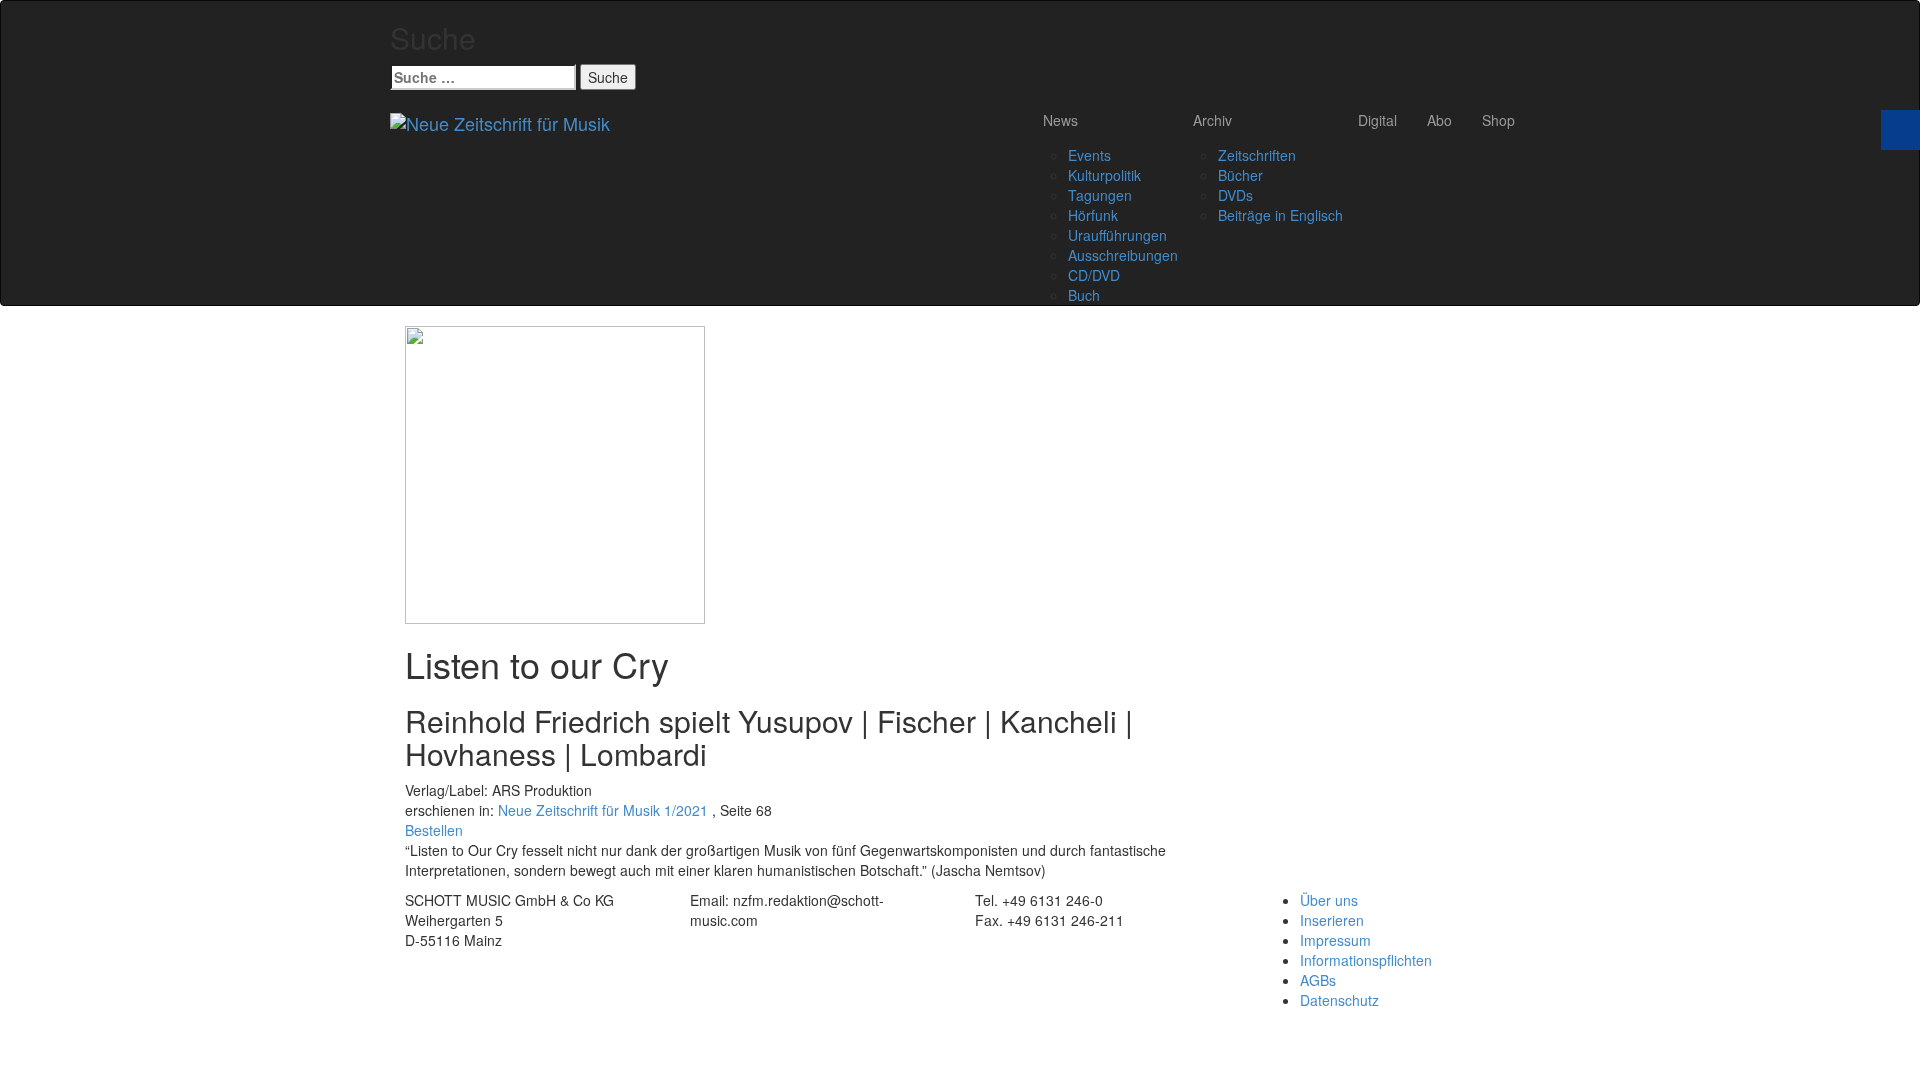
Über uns (1329, 900)
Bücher (1240, 175)
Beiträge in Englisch (1280, 215)
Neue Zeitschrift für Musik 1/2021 (603, 810)
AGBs (1318, 980)
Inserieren (1332, 920)
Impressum (1335, 940)
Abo (1439, 120)
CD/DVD (1094, 275)
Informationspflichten (1366, 960)
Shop (1498, 120)
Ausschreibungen (1123, 255)
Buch (1084, 295)
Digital (1377, 120)
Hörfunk (1093, 215)
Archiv (1212, 120)
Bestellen (434, 830)
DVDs (1235, 195)
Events (1089, 155)
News (1060, 120)
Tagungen (1100, 195)
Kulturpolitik (1104, 175)
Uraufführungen (1117, 235)
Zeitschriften (1257, 155)
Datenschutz (1339, 1000)
